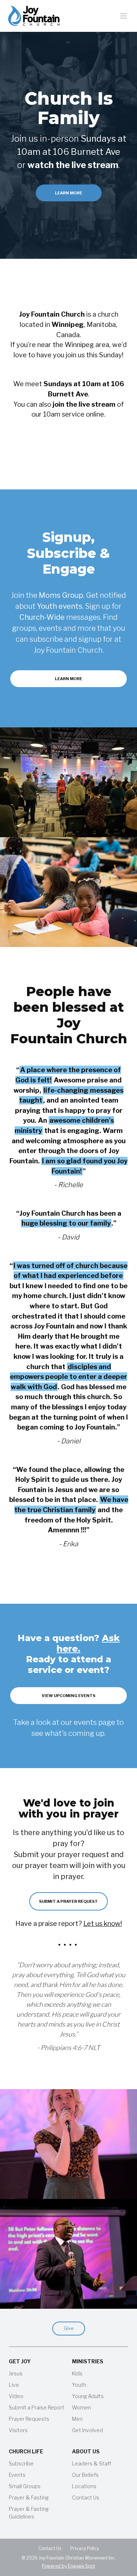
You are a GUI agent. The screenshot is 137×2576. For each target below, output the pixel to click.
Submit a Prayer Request (68, 1901)
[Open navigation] (124, 16)
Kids (77, 2373)
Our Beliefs (85, 2475)
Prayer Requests (29, 2419)
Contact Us (86, 2497)
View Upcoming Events (68, 1696)
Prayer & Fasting (29, 2497)
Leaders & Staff (92, 2463)
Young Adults (88, 2396)
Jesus (16, 2373)
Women (81, 2407)
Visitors (18, 2430)
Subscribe (21, 2463)
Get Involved (87, 2430)
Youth (79, 2385)
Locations (84, 2486)
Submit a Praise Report (37, 2407)
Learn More (68, 193)
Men (77, 2419)
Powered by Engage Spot (68, 2566)
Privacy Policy (85, 2548)
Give (69, 2328)
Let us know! (103, 1923)
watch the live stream (73, 165)
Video (16, 2396)
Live (14, 2385)
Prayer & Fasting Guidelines (29, 2513)
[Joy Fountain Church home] (34, 16)
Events (17, 2475)
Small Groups (25, 2486)
